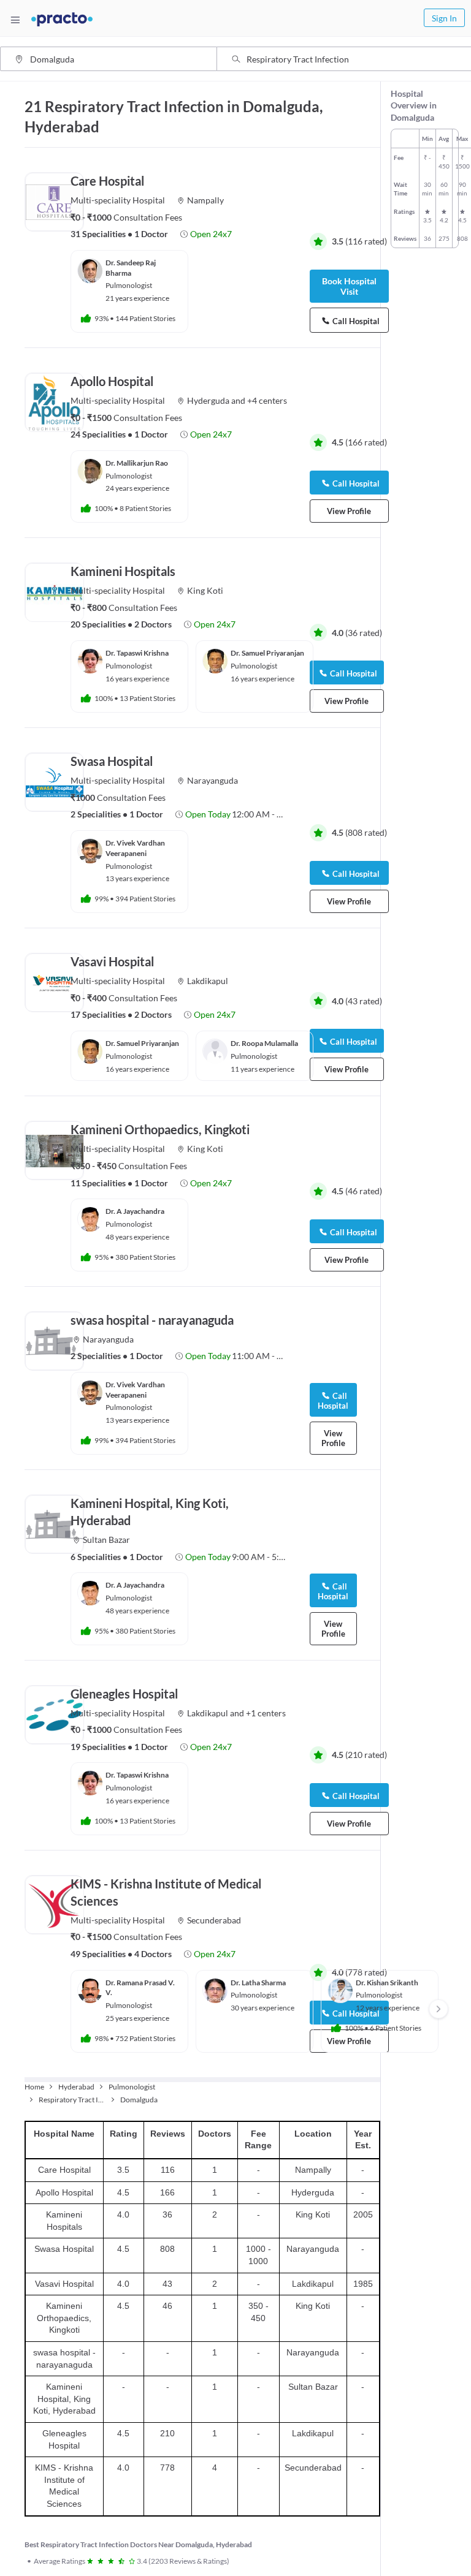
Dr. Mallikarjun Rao (137, 463)
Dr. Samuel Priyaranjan (267, 653)
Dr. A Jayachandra (135, 1211)
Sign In (444, 18)
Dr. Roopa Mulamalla (264, 1043)
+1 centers (266, 1713)
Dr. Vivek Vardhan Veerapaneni (135, 848)
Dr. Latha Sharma (258, 1983)
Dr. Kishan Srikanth (387, 1983)
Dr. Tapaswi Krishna (137, 653)
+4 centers (267, 400)
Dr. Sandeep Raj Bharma (131, 268)
